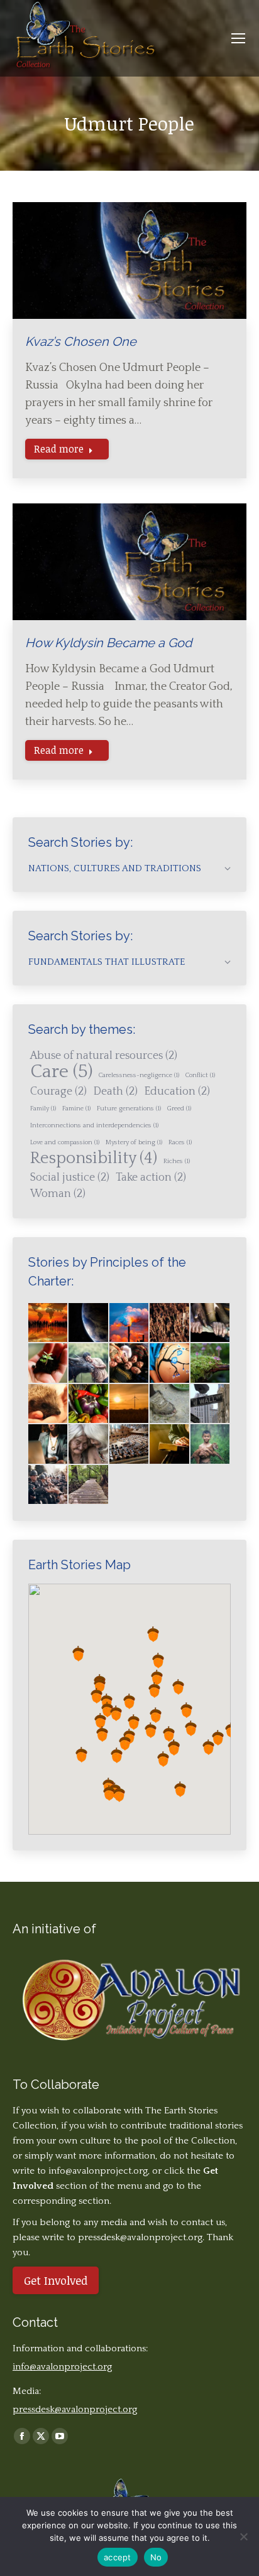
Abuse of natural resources (104, 1056)
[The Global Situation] (129, 1323)
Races (180, 1142)
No (156, 2557)
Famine (76, 1108)
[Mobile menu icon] (238, 38)
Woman (58, 1194)
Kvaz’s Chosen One (81, 341)
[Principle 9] (170, 1404)
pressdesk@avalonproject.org (75, 2409)
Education (177, 1092)
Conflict (200, 1075)
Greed (179, 1108)
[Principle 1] (48, 1363)
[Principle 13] (129, 1444)
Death (115, 1092)
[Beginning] (48, 1323)
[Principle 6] (48, 1404)
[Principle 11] (48, 1444)
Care (61, 1072)
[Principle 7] (89, 1404)
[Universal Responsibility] (211, 1323)
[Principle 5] (211, 1363)
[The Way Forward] (89, 1485)
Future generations (129, 1108)
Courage (58, 1092)
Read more (59, 449)
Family (43, 1108)
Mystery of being (134, 1142)
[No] (243, 2536)
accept (118, 2557)
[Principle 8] (129, 1404)
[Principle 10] (211, 1404)
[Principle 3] (129, 1363)
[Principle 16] (48, 1485)
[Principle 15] (211, 1444)
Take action (151, 1178)
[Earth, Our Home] (89, 1323)
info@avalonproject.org (98, 2171)
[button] (154, 1690)
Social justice (70, 1178)
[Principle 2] (89, 1363)
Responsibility (94, 1159)
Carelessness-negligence (139, 1075)
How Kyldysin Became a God (108, 643)
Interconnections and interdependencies (94, 1125)
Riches (177, 1161)
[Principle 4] (170, 1363)
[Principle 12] (89, 1444)
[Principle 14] (170, 1444)
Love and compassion (65, 1142)
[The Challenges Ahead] (170, 1323)
